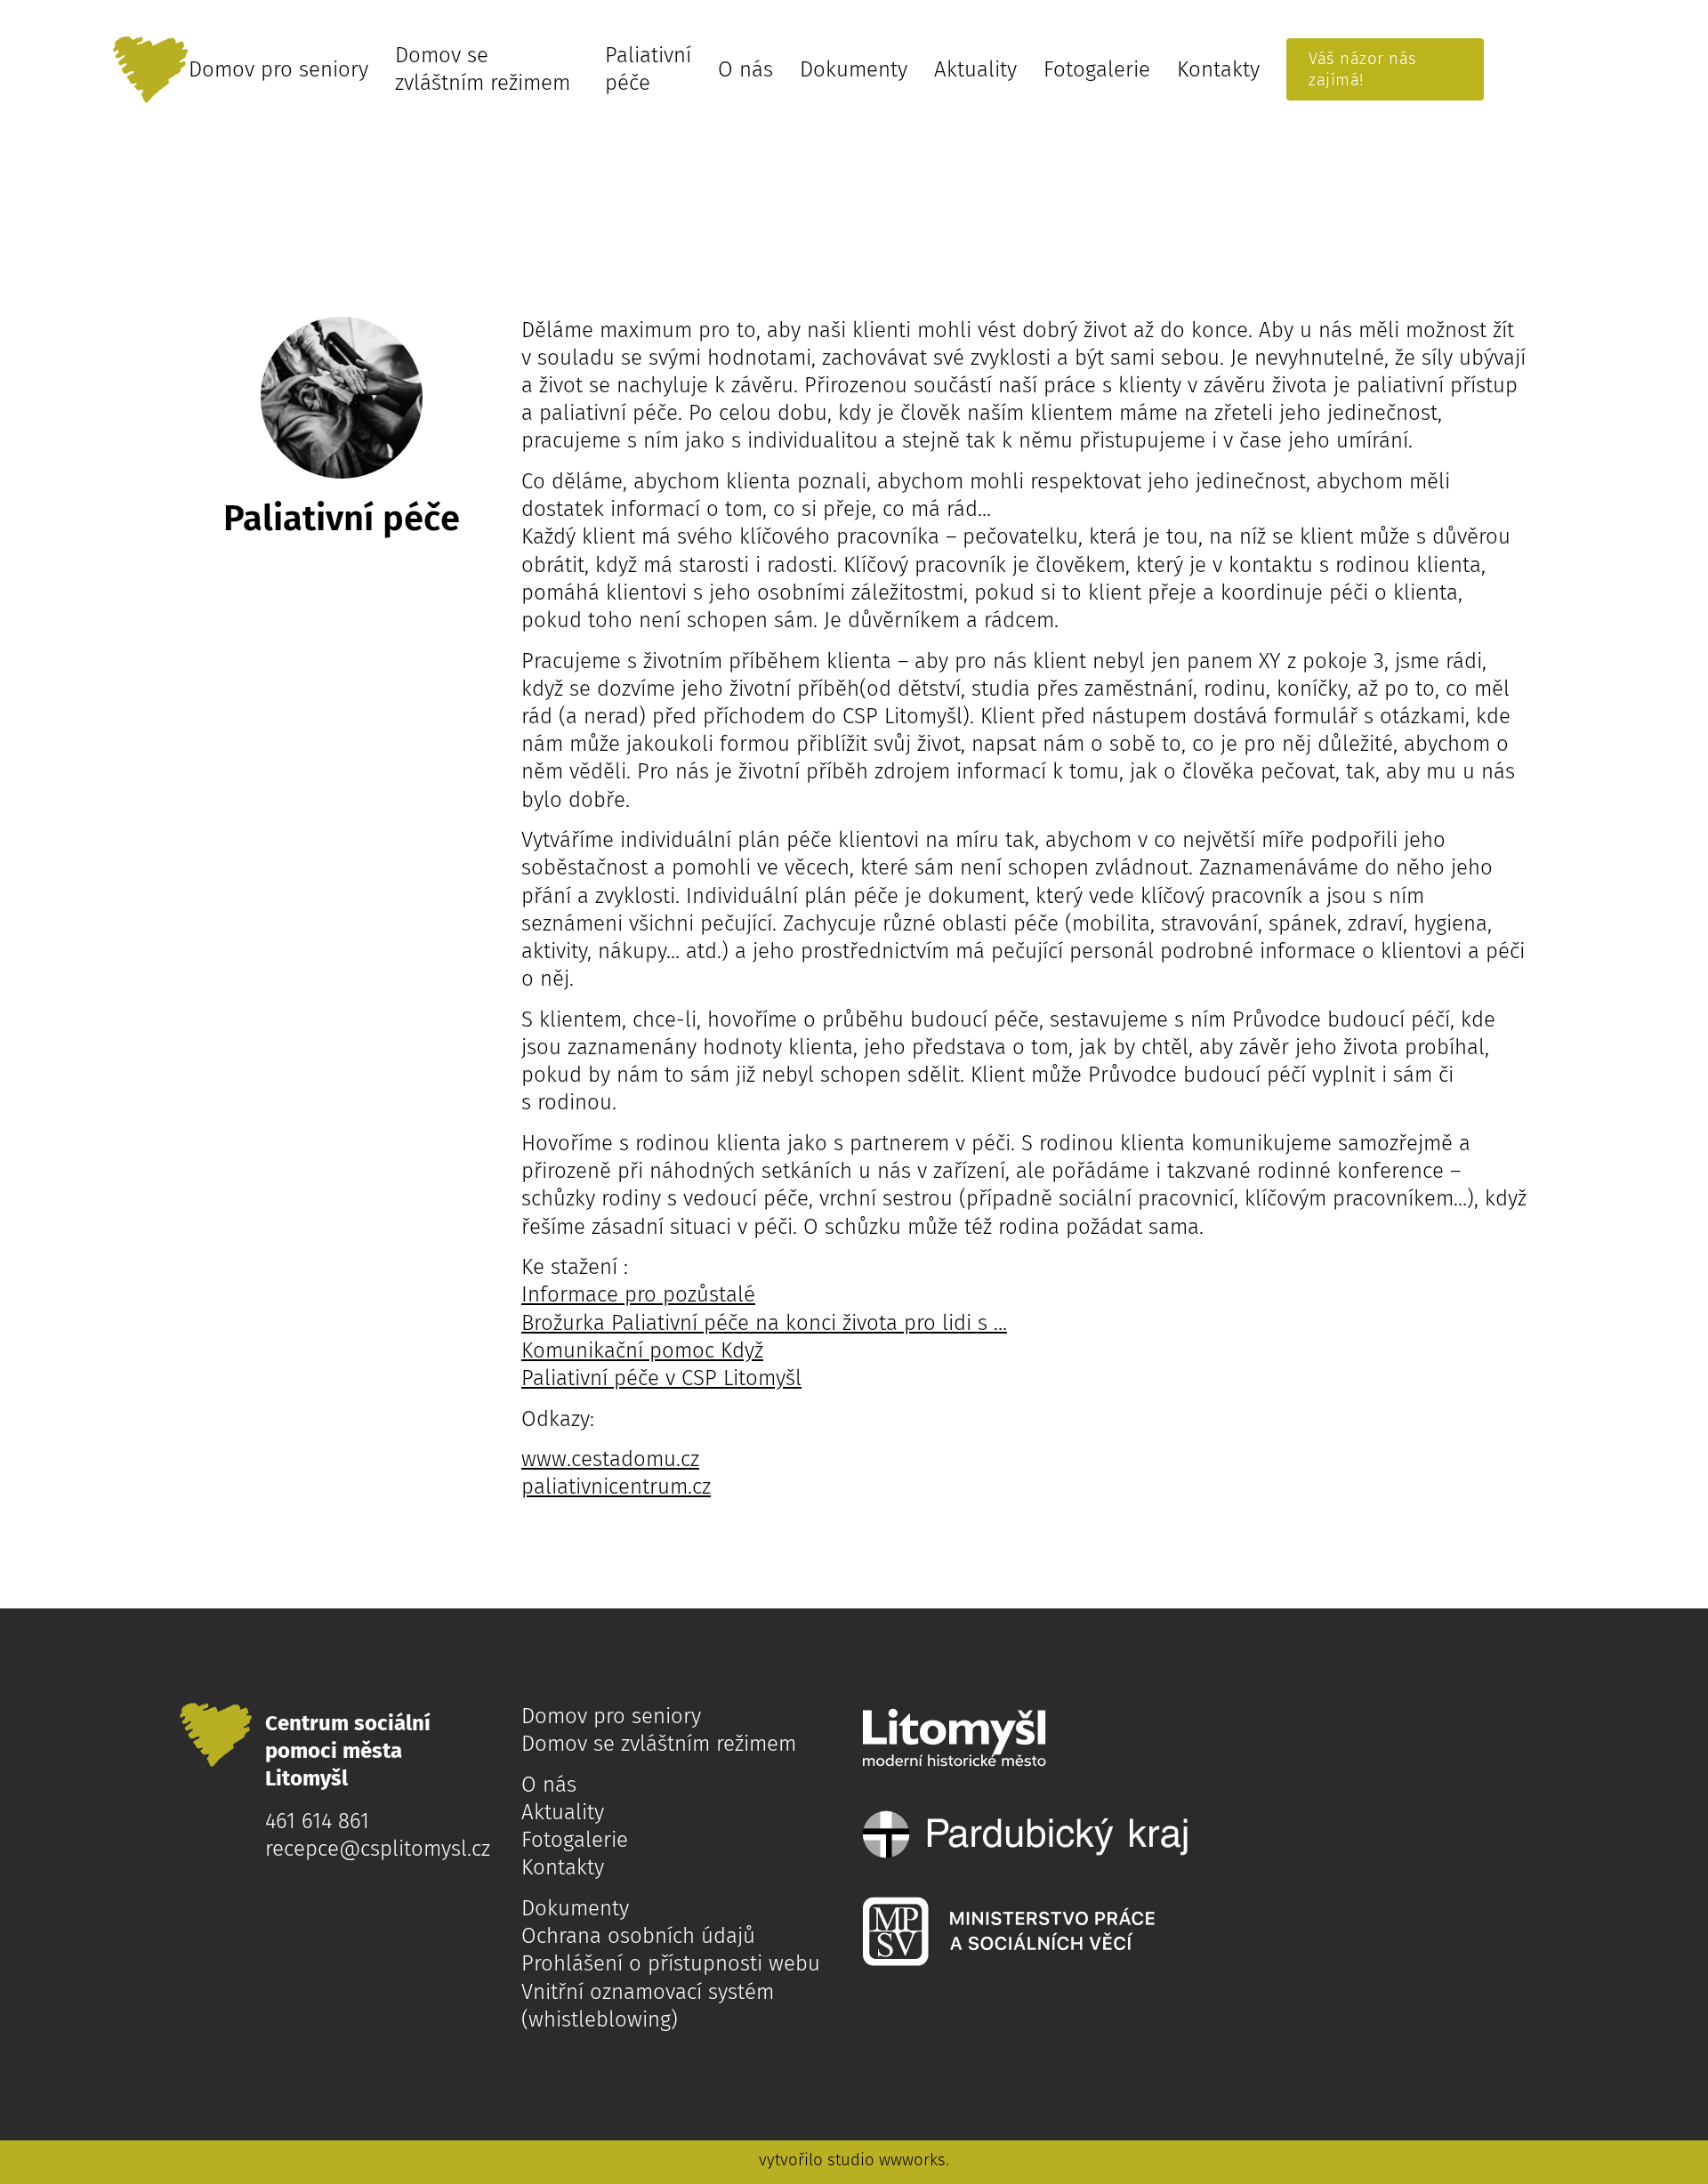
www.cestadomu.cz (610, 1459)
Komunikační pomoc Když (642, 1350)
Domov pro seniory (278, 69)
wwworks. (914, 2160)
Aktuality (975, 69)
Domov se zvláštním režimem (483, 69)
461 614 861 (317, 1821)
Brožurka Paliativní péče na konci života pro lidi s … (764, 1323)
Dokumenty (854, 69)
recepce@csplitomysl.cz (378, 1849)
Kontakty (1218, 69)
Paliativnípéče (648, 69)
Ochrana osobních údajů (638, 1936)
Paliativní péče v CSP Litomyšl (661, 1378)
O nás (745, 69)
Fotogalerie (1097, 69)
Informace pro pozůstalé (638, 1294)
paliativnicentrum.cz (616, 1487)
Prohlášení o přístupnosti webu (671, 1963)
